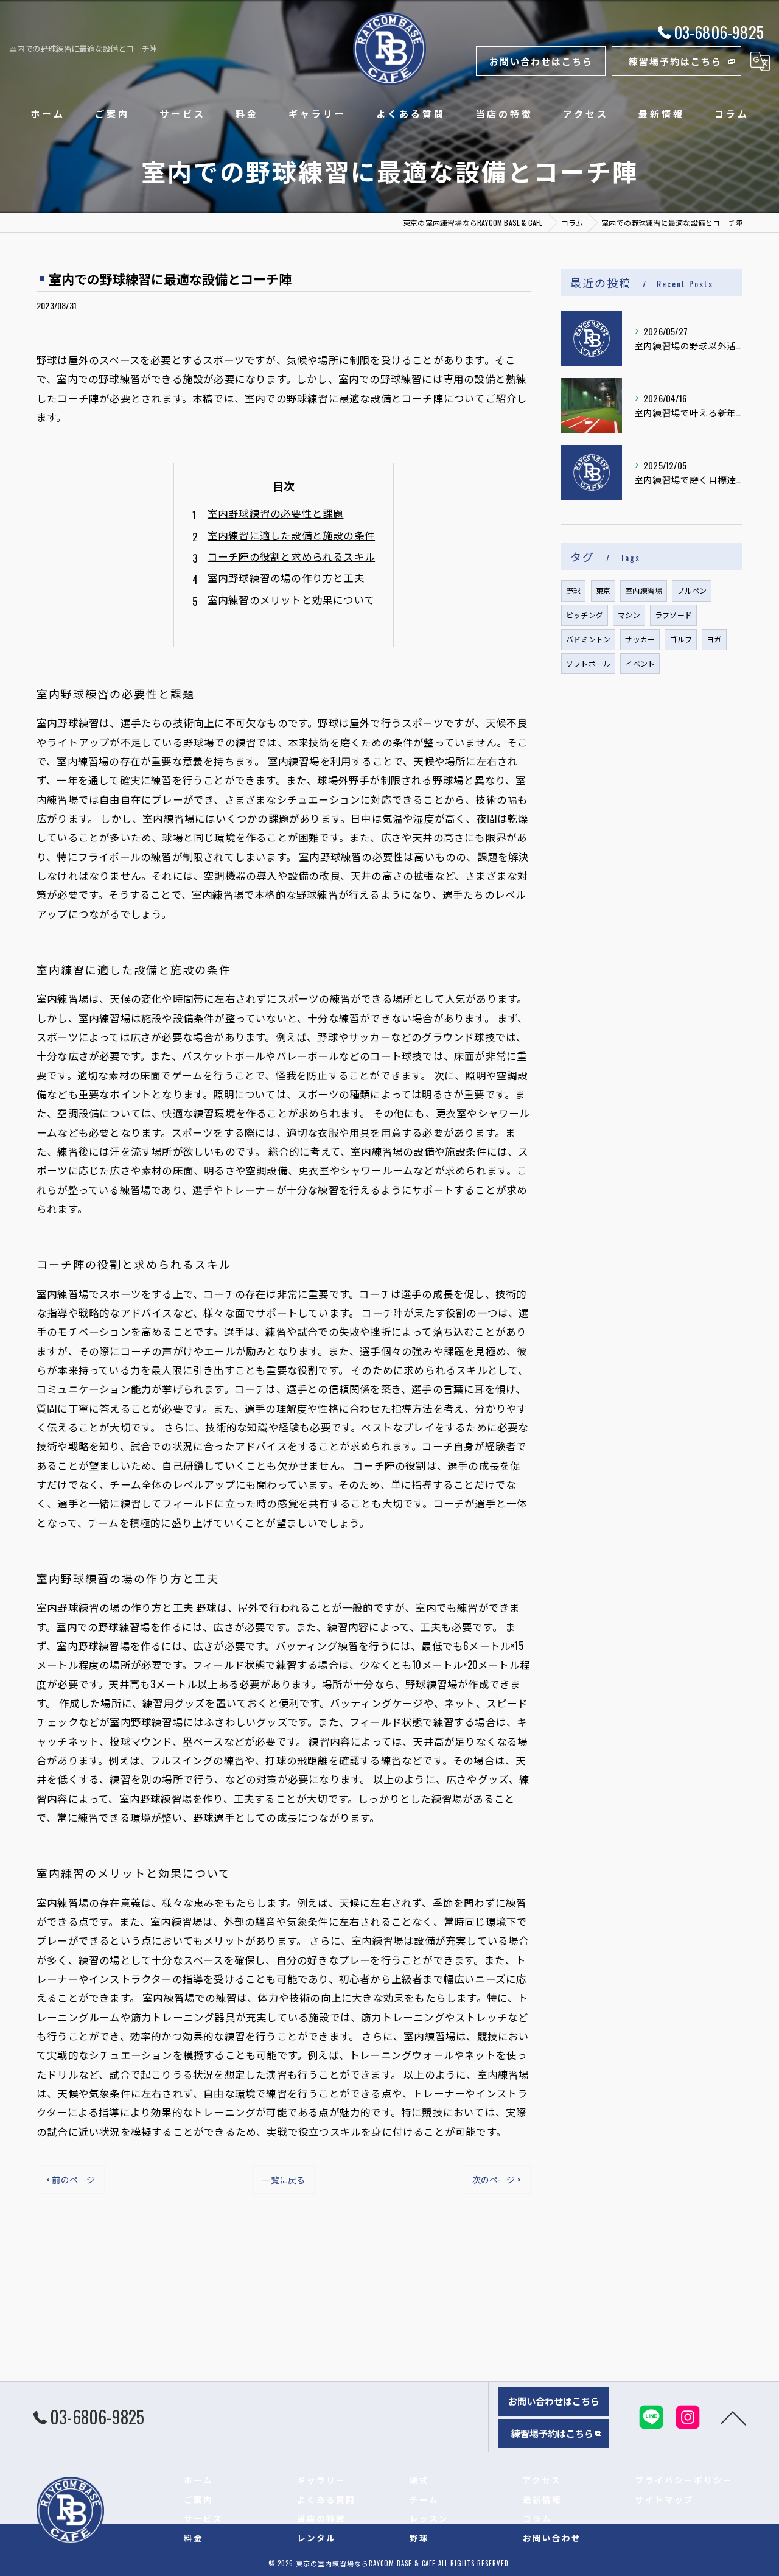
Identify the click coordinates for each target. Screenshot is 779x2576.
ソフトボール (588, 663)
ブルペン (692, 590)
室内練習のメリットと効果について (291, 599)
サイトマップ (665, 2499)
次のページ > (497, 2179)
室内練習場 (644, 590)
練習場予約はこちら (675, 61)
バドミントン (588, 639)
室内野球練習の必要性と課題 (276, 513)
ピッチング (585, 615)
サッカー (640, 639)
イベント (640, 663)
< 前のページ (71, 2179)
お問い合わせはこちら (541, 61)
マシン (629, 615)
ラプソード (673, 615)
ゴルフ (681, 639)
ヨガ (714, 639)
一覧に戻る (283, 2179)
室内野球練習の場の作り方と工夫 (286, 577)
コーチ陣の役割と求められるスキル (291, 556)
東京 (603, 590)
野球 (573, 590)
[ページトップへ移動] (733, 2417)
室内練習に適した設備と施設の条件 (291, 535)
